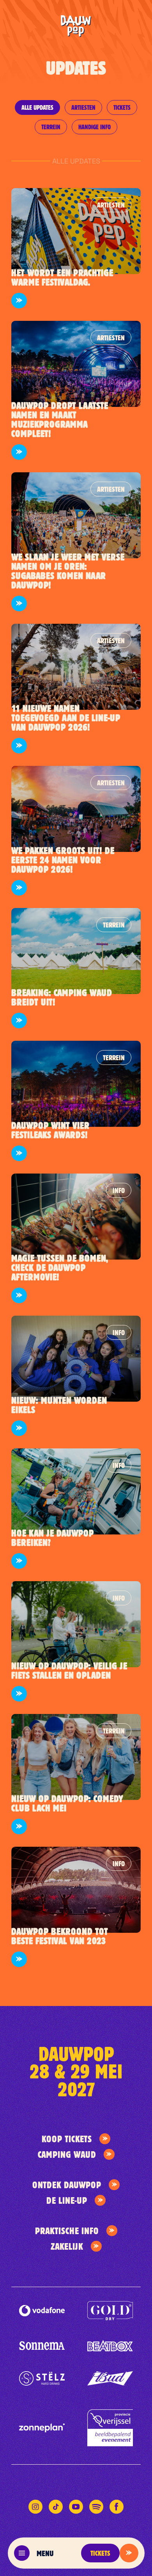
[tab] (37, 107)
